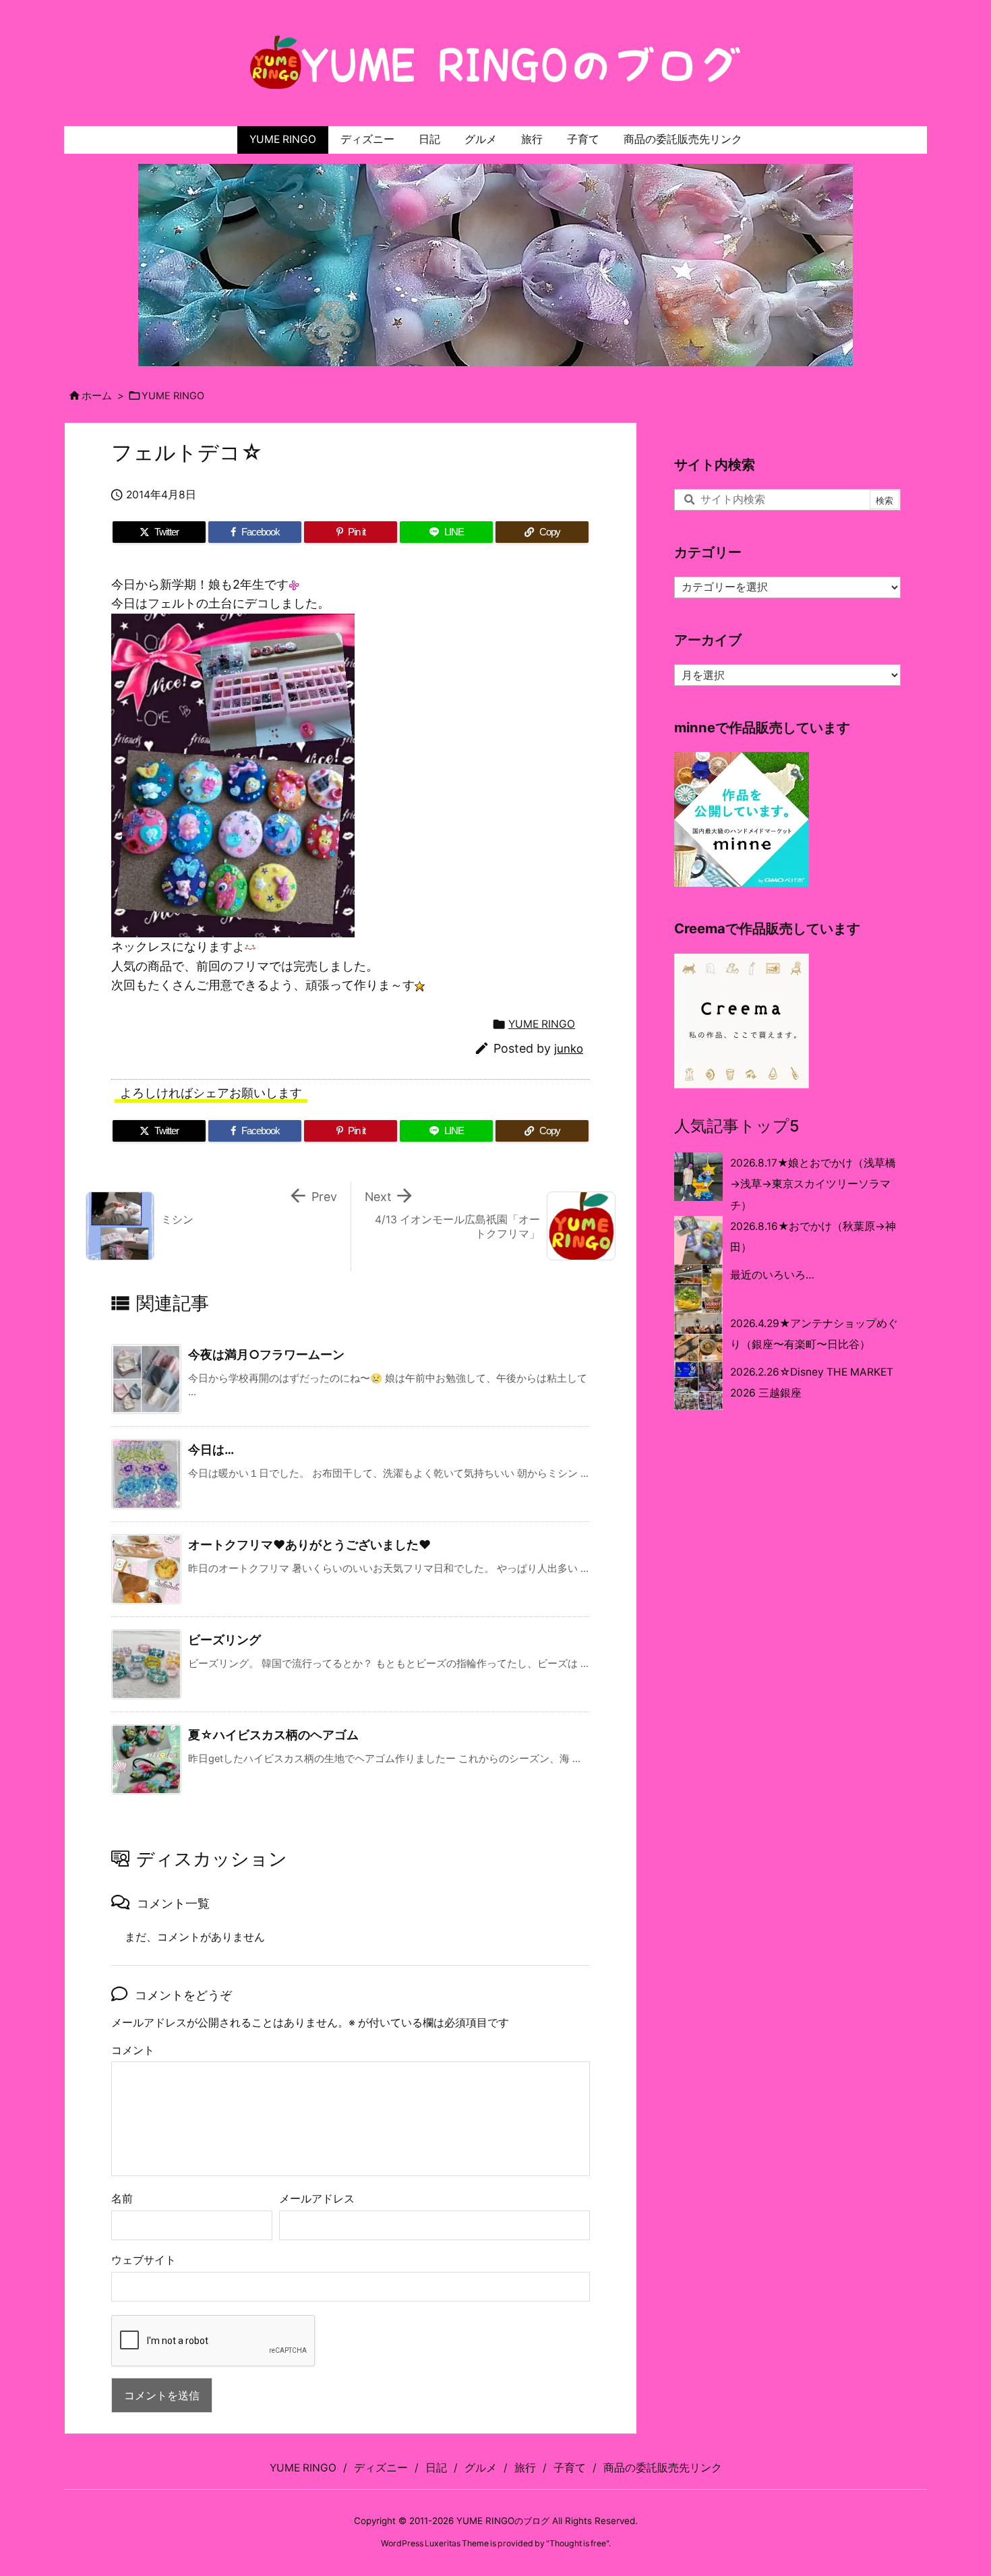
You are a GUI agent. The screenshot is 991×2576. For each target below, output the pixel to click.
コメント (133, 2050)
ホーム (97, 396)
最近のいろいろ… (772, 1275)
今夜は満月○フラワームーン (266, 1354)
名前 (122, 2199)
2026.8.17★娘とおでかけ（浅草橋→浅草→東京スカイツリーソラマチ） (813, 1184)
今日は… (211, 1450)
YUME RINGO (173, 396)
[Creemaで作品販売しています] (742, 1020)
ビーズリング (224, 1640)
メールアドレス (317, 2199)
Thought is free (578, 2543)
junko (569, 1049)
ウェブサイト (144, 2260)
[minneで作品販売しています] (742, 819)
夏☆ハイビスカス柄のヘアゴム (273, 1735)
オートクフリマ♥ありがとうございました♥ (309, 1545)
